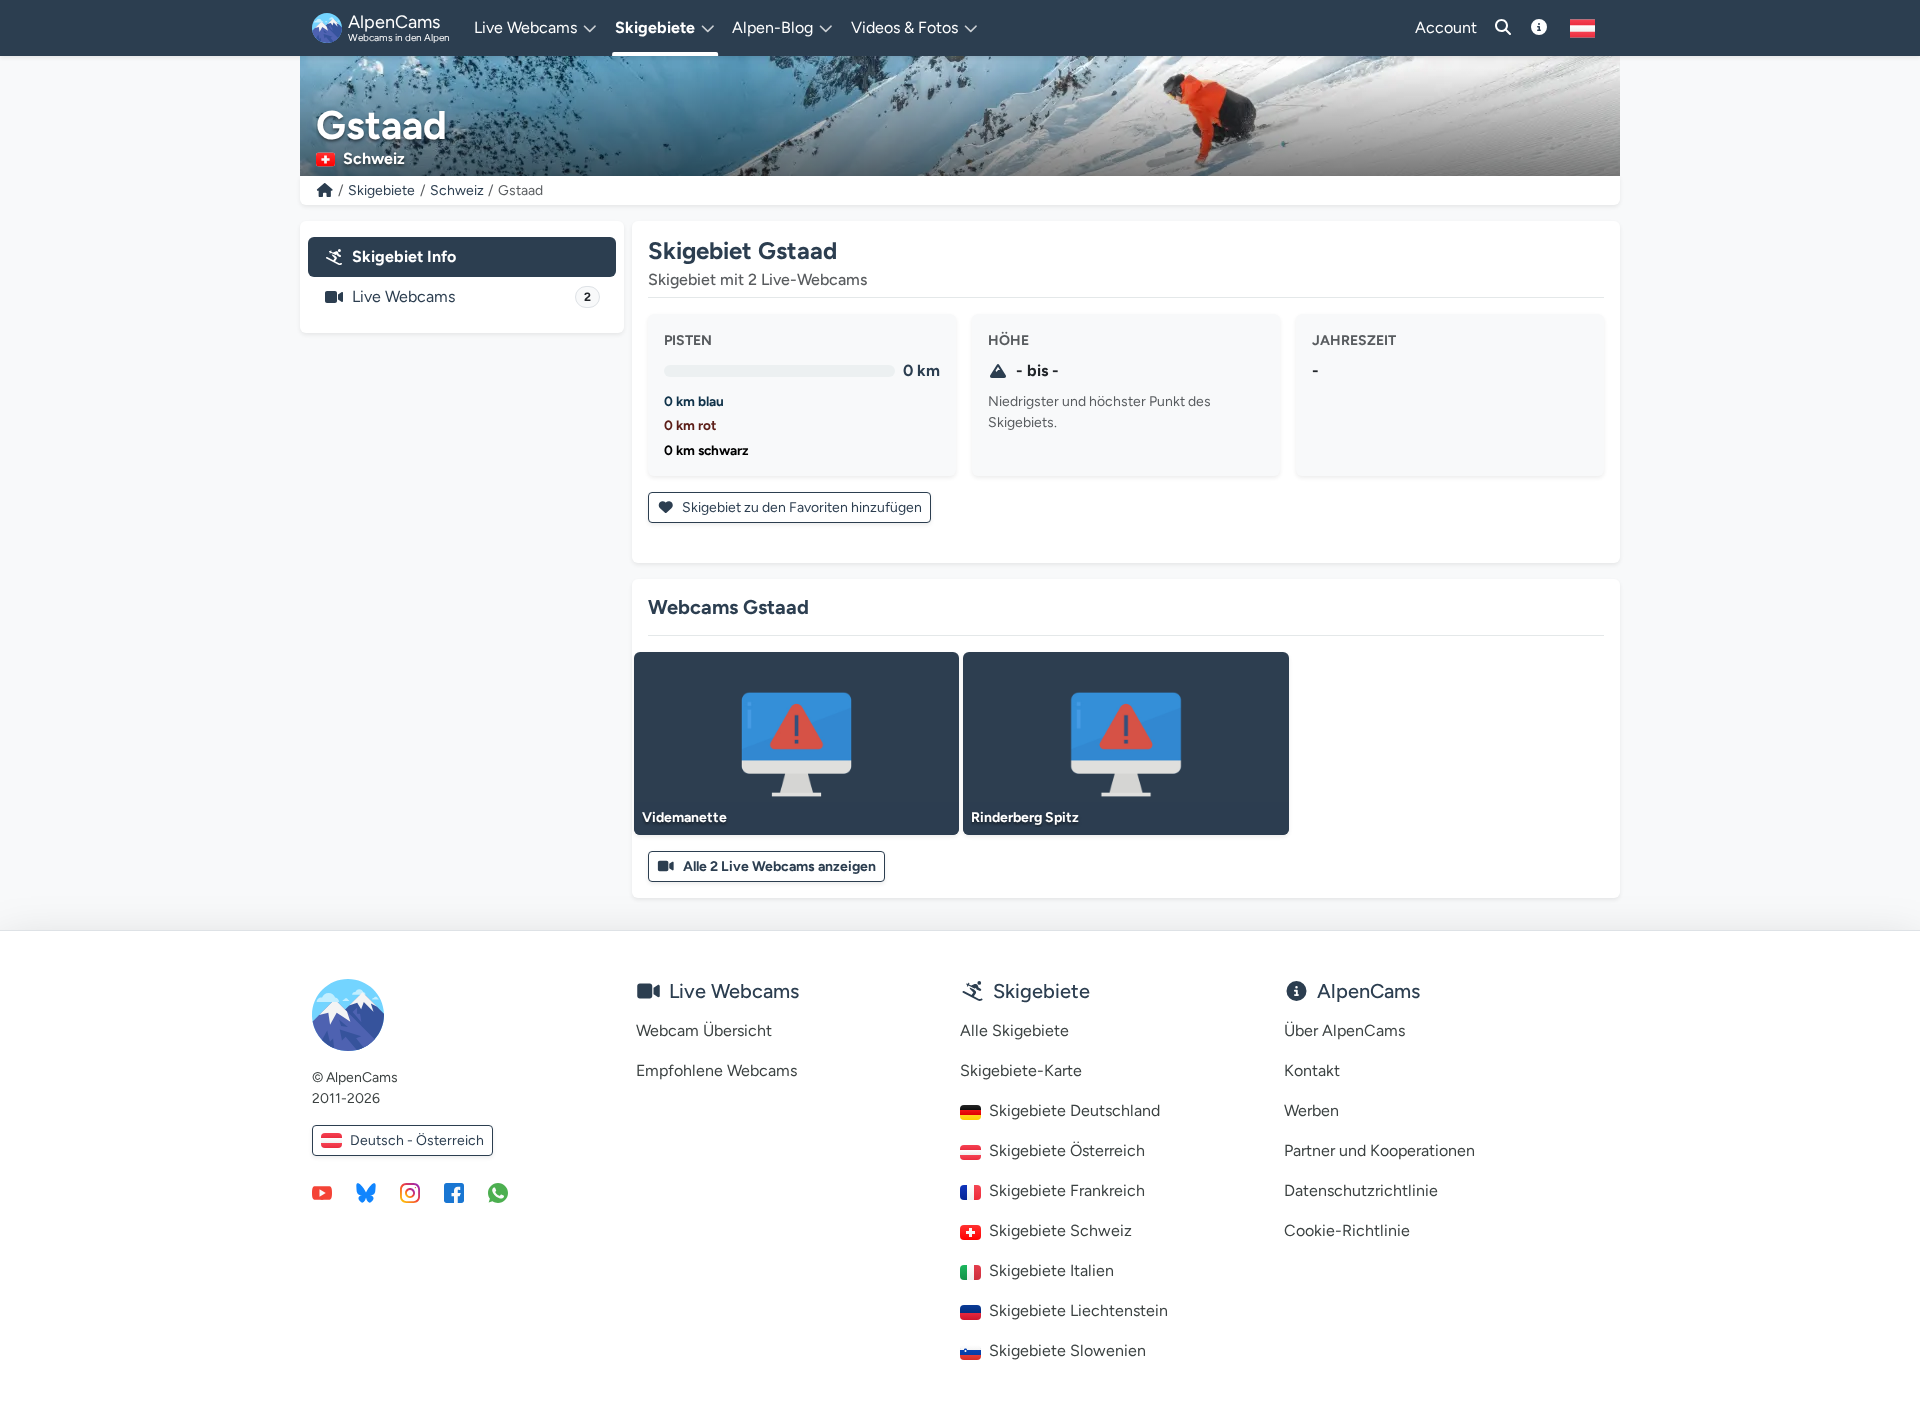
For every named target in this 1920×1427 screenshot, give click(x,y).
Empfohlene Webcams (716, 1070)
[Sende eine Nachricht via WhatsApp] (498, 1192)
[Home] (325, 190)
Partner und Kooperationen (1379, 1150)
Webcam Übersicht (704, 1030)
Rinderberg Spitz (1025, 817)
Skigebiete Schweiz (1060, 1230)
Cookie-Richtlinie (1347, 1230)
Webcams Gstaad (728, 607)
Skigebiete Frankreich (1067, 1190)
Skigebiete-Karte (1021, 1070)
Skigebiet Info (404, 256)
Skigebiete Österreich (1067, 1150)
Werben (1311, 1110)
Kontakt (1312, 1070)
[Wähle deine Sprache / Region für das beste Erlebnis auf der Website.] (1582, 28)
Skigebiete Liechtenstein (1078, 1310)
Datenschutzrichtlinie (1361, 1190)
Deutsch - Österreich (417, 1140)
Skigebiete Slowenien (1067, 1350)
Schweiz (457, 190)
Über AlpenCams (1344, 1030)
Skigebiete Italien (1051, 1270)
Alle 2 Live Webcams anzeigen (779, 866)
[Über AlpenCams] (1539, 28)
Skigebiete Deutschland (1074, 1110)
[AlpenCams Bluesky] (366, 1192)
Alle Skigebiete (1014, 1030)
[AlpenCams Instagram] (410, 1192)
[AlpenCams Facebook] (454, 1192)
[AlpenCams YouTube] (322, 1192)
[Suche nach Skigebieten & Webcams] (1503, 28)
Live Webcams (471, 296)
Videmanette (684, 817)
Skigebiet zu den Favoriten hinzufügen (800, 507)
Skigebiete (381, 190)
